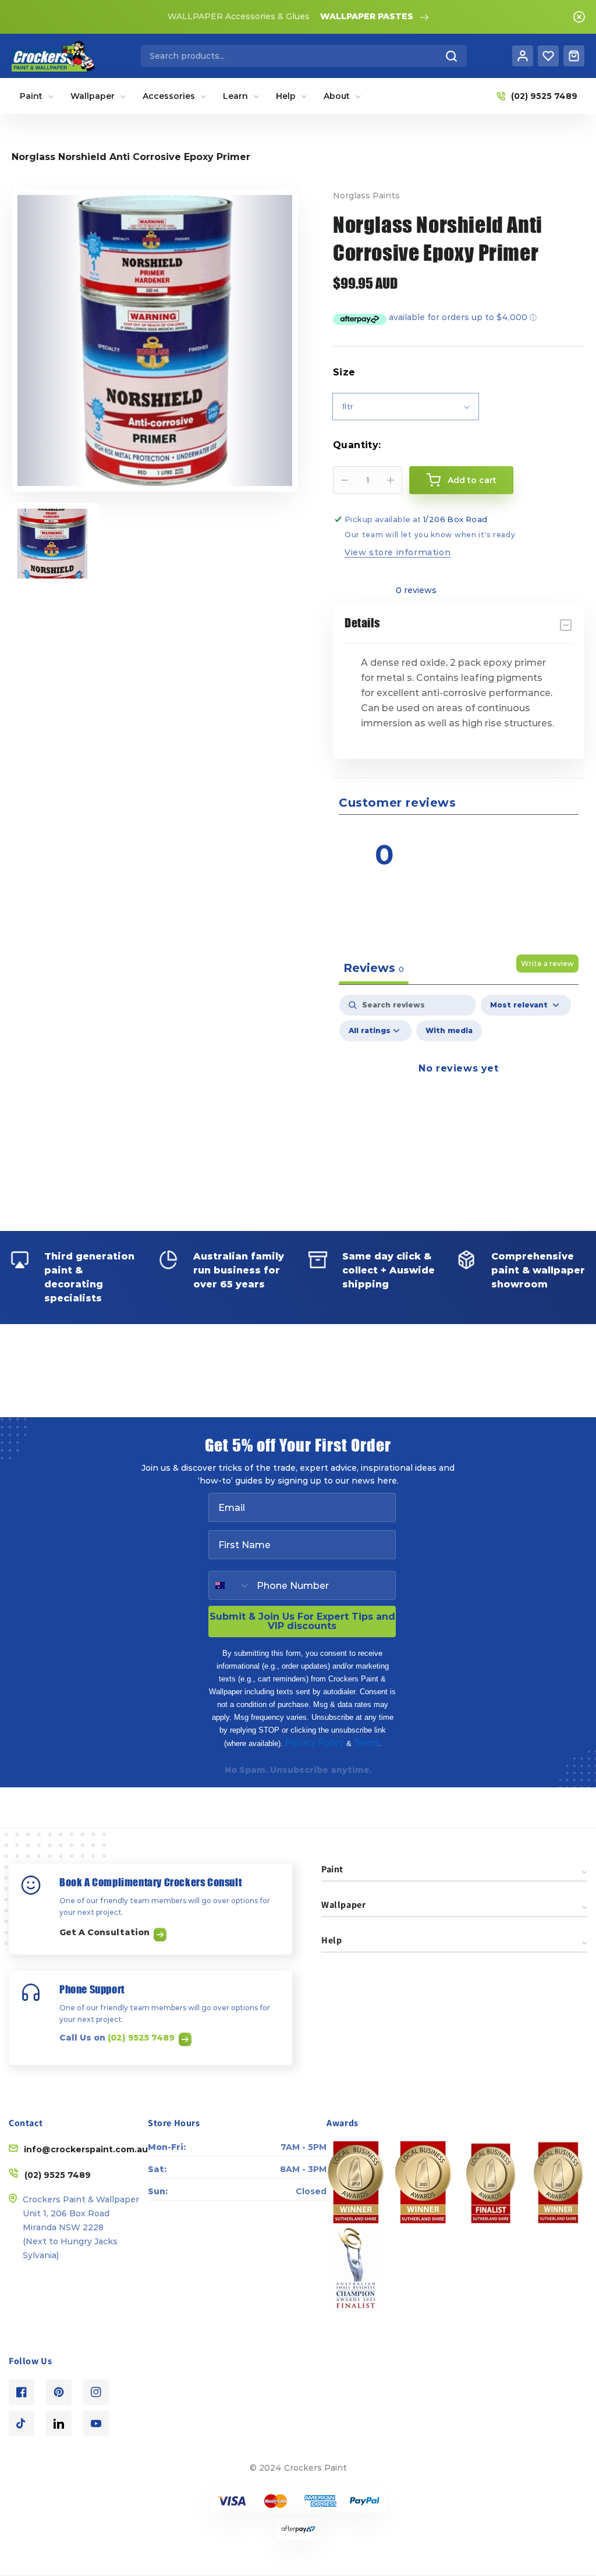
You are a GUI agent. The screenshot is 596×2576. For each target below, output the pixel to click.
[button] (522, 837)
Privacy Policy (315, 1743)
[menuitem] (37, 96)
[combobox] (304, 56)
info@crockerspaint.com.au (86, 2149)
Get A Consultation (106, 1932)
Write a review (547, 964)
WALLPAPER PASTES (367, 16)
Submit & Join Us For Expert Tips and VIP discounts (302, 1621)
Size (344, 372)
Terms (366, 1743)
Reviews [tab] (374, 968)
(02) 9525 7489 (142, 2038)
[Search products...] (452, 56)
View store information (398, 552)
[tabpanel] (459, 1095)
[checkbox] (449, 1031)
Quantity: (357, 445)
